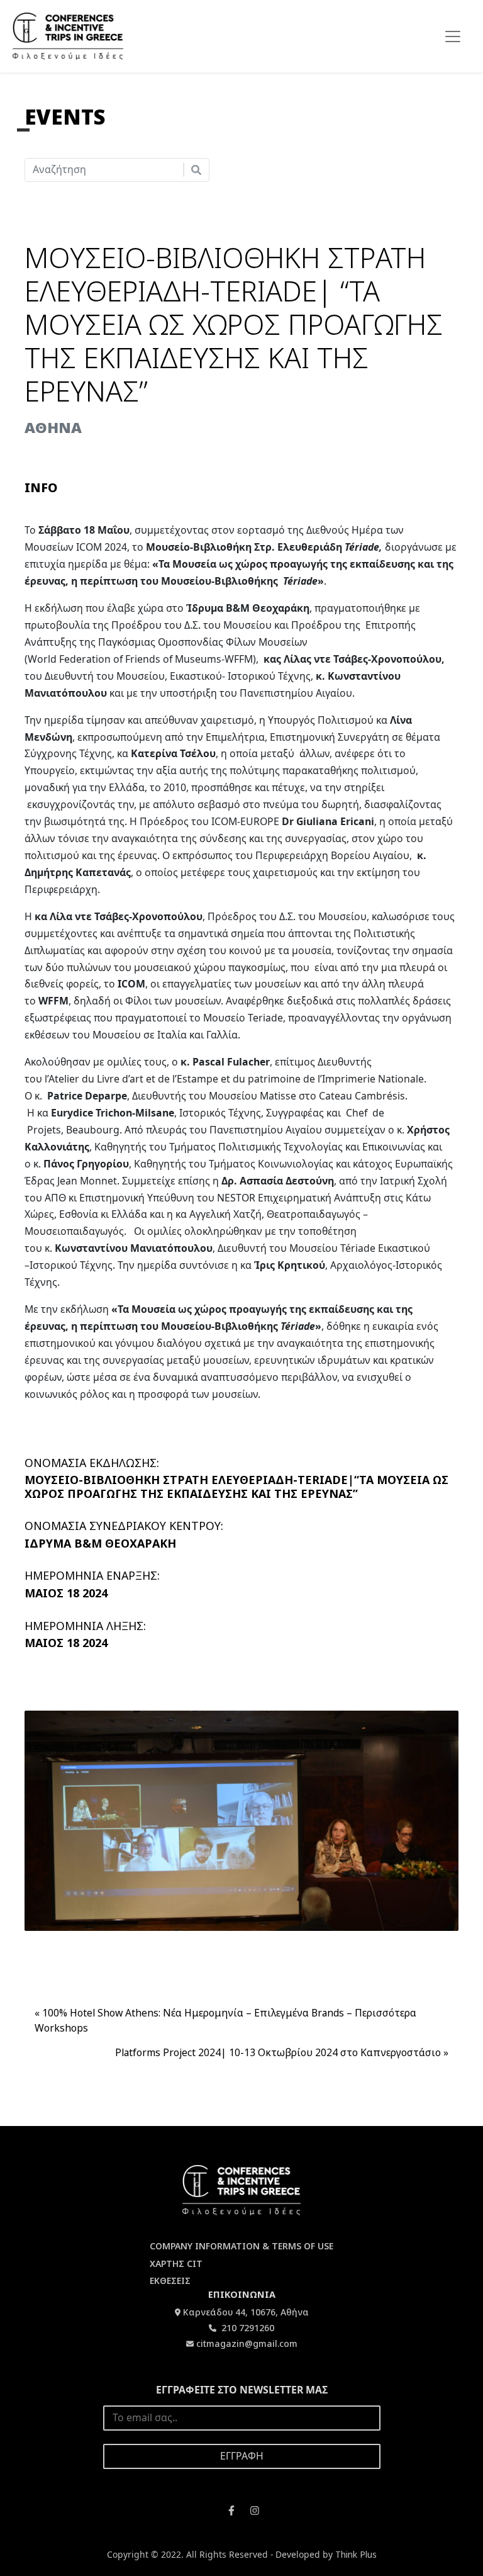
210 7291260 (247, 2328)
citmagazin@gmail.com (247, 2343)
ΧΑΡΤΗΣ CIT (176, 2264)
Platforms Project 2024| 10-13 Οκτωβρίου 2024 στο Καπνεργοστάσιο (278, 2052)
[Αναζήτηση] (196, 170)
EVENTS (65, 117)
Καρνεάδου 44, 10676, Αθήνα (246, 2312)
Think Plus (356, 2554)
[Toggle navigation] (453, 37)
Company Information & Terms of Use (241, 2246)
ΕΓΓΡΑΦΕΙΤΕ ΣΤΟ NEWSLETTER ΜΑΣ (242, 2390)
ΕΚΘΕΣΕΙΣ (170, 2281)
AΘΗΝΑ (53, 427)
